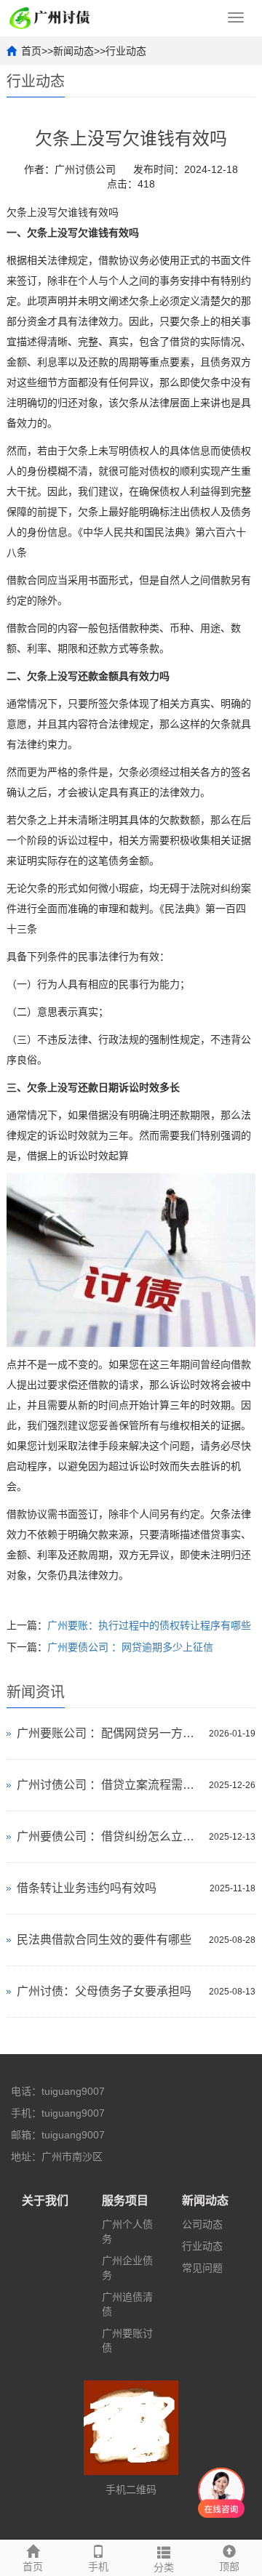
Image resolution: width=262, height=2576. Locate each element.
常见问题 (202, 2268)
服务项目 (125, 2201)
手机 (98, 2567)
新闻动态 (74, 51)
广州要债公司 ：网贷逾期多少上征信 (130, 1647)
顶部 (229, 2567)
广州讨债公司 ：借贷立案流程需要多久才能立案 (109, 1785)
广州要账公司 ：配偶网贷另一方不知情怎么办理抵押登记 (109, 1733)
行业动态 (126, 51)
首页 (31, 51)
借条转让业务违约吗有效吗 (87, 1888)
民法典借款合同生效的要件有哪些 (104, 1940)
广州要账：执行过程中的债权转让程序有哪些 (149, 1625)
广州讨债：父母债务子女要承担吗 (104, 1991)
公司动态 (202, 2224)
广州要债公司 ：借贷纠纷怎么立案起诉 (109, 1836)
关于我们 (45, 2201)
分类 (164, 2567)
